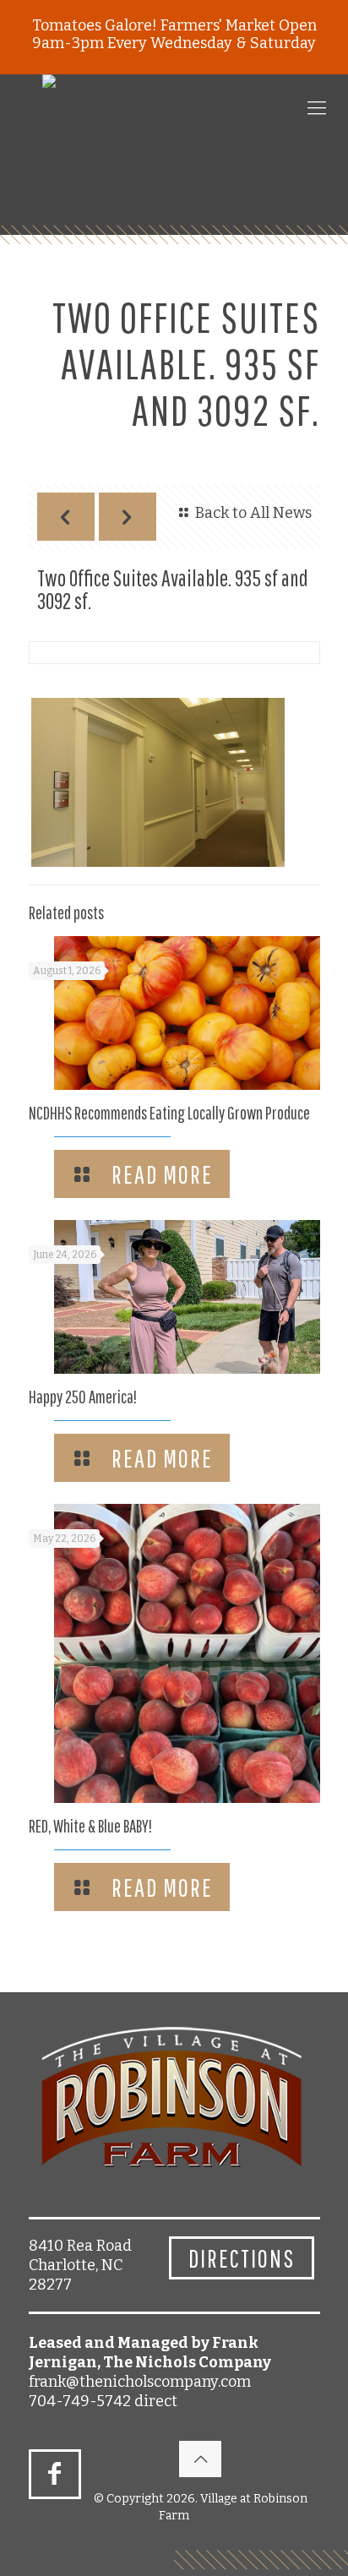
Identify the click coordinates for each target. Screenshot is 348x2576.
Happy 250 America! (83, 1397)
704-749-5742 (80, 2401)
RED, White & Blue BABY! (90, 1826)
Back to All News (253, 513)
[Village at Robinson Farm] (174, 150)
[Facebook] (55, 2474)
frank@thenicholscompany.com (140, 2382)
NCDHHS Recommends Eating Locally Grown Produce (169, 1113)
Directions (242, 2258)
